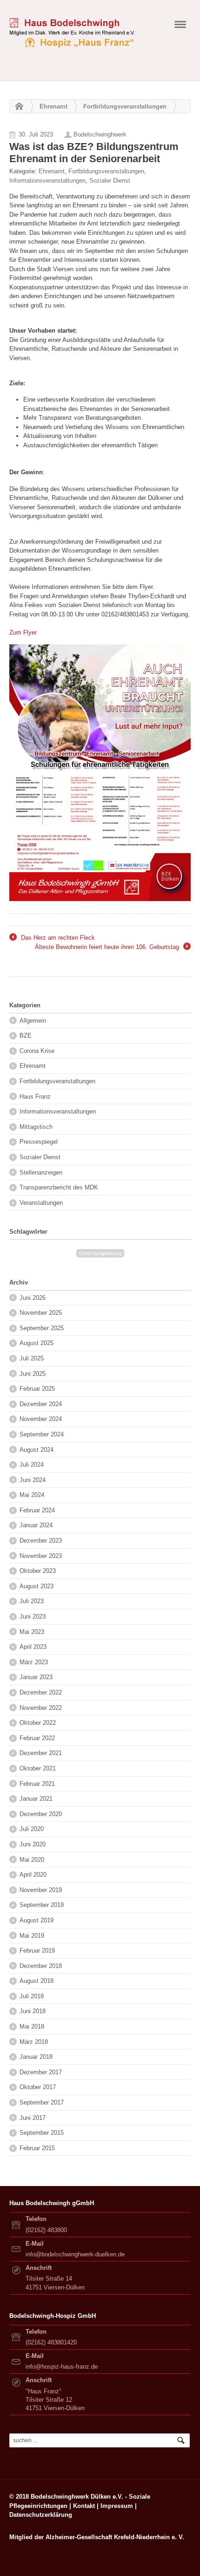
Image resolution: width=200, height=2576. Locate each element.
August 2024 (37, 1450)
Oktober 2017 (38, 2087)
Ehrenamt (53, 106)
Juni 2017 (33, 2118)
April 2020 (33, 1875)
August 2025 (37, 1343)
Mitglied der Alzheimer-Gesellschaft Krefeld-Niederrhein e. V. (97, 2537)
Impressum (117, 2506)
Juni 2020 (33, 1844)
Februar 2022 (37, 1738)
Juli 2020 (32, 1829)
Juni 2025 (33, 1374)
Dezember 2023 (41, 1541)
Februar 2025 (37, 1389)
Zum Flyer (23, 632)
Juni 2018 (33, 2011)
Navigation (180, 27)
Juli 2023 (32, 1601)
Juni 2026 (33, 1298)
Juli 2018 (32, 1996)
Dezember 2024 (41, 1404)
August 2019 (37, 1920)
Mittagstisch (36, 1127)
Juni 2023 (33, 1616)
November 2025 (41, 1313)
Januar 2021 (36, 1799)
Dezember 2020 (41, 1814)
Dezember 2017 (41, 2072)
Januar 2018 (36, 2057)
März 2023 (34, 1662)
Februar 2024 (37, 1510)
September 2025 (42, 1328)
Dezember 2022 (41, 1692)
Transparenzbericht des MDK (59, 1187)
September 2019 (42, 1905)
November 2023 (41, 1556)
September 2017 (42, 2102)
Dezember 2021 (41, 1753)
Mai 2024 (32, 1495)
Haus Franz (35, 1097)
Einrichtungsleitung (100, 1253)
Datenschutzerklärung (41, 2515)
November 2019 (41, 1890)
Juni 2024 (33, 1480)
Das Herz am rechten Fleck (52, 938)
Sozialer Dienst (110, 181)
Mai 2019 (32, 1936)
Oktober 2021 (38, 1768)
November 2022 (41, 1708)
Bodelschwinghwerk (100, 134)
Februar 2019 (37, 1951)
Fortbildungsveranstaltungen (125, 106)
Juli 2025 (32, 1358)
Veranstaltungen (41, 1203)
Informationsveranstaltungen (47, 181)
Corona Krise (37, 1051)
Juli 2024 (32, 1465)
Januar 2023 (36, 1677)
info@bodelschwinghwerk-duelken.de (75, 2254)
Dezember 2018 (41, 1966)
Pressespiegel (39, 1142)
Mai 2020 (32, 1860)
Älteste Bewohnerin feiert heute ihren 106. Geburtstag (112, 948)
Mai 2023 (32, 1632)
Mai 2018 (32, 2026)
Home (17, 107)
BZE (26, 1035)
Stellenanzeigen (41, 1172)
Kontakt (84, 2506)
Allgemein (33, 1021)
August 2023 (37, 1586)
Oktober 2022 (38, 1723)
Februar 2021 (37, 1784)
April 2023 (33, 1647)
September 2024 (42, 1434)
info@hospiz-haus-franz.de (62, 2367)
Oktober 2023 (38, 1571)
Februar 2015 (37, 2148)
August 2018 (37, 1981)
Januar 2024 (36, 1525)
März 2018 (34, 2042)
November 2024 (41, 1419)
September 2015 (42, 2133)
